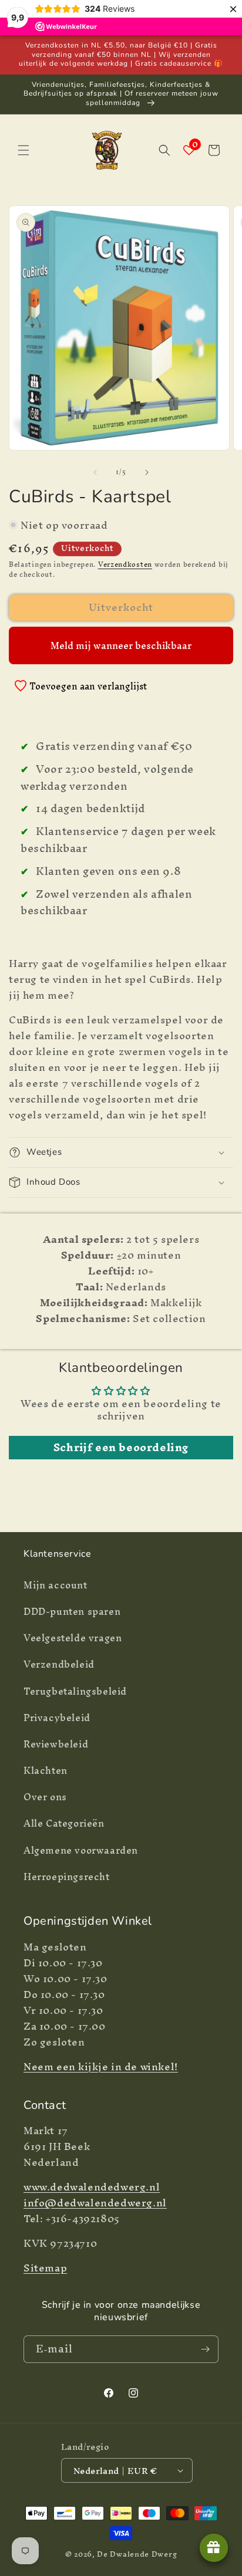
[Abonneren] (205, 2349)
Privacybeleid (57, 1718)
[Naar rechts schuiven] (147, 472)
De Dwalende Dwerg (137, 2554)
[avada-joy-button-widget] (214, 2548)
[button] (23, 150)
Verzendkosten (125, 564)
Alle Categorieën (64, 1823)
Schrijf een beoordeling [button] (121, 1448)
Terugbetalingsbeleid (75, 1691)
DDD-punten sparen (72, 1611)
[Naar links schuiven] (95, 472)
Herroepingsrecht (67, 1877)
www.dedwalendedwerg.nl (92, 2187)
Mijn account (56, 1585)
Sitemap (45, 2268)
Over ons (45, 1797)
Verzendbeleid (59, 1664)
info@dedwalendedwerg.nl (95, 2203)
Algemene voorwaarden (81, 1850)
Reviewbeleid (56, 1744)
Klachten (46, 1770)
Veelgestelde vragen (73, 1638)
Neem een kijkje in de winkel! (101, 2066)
